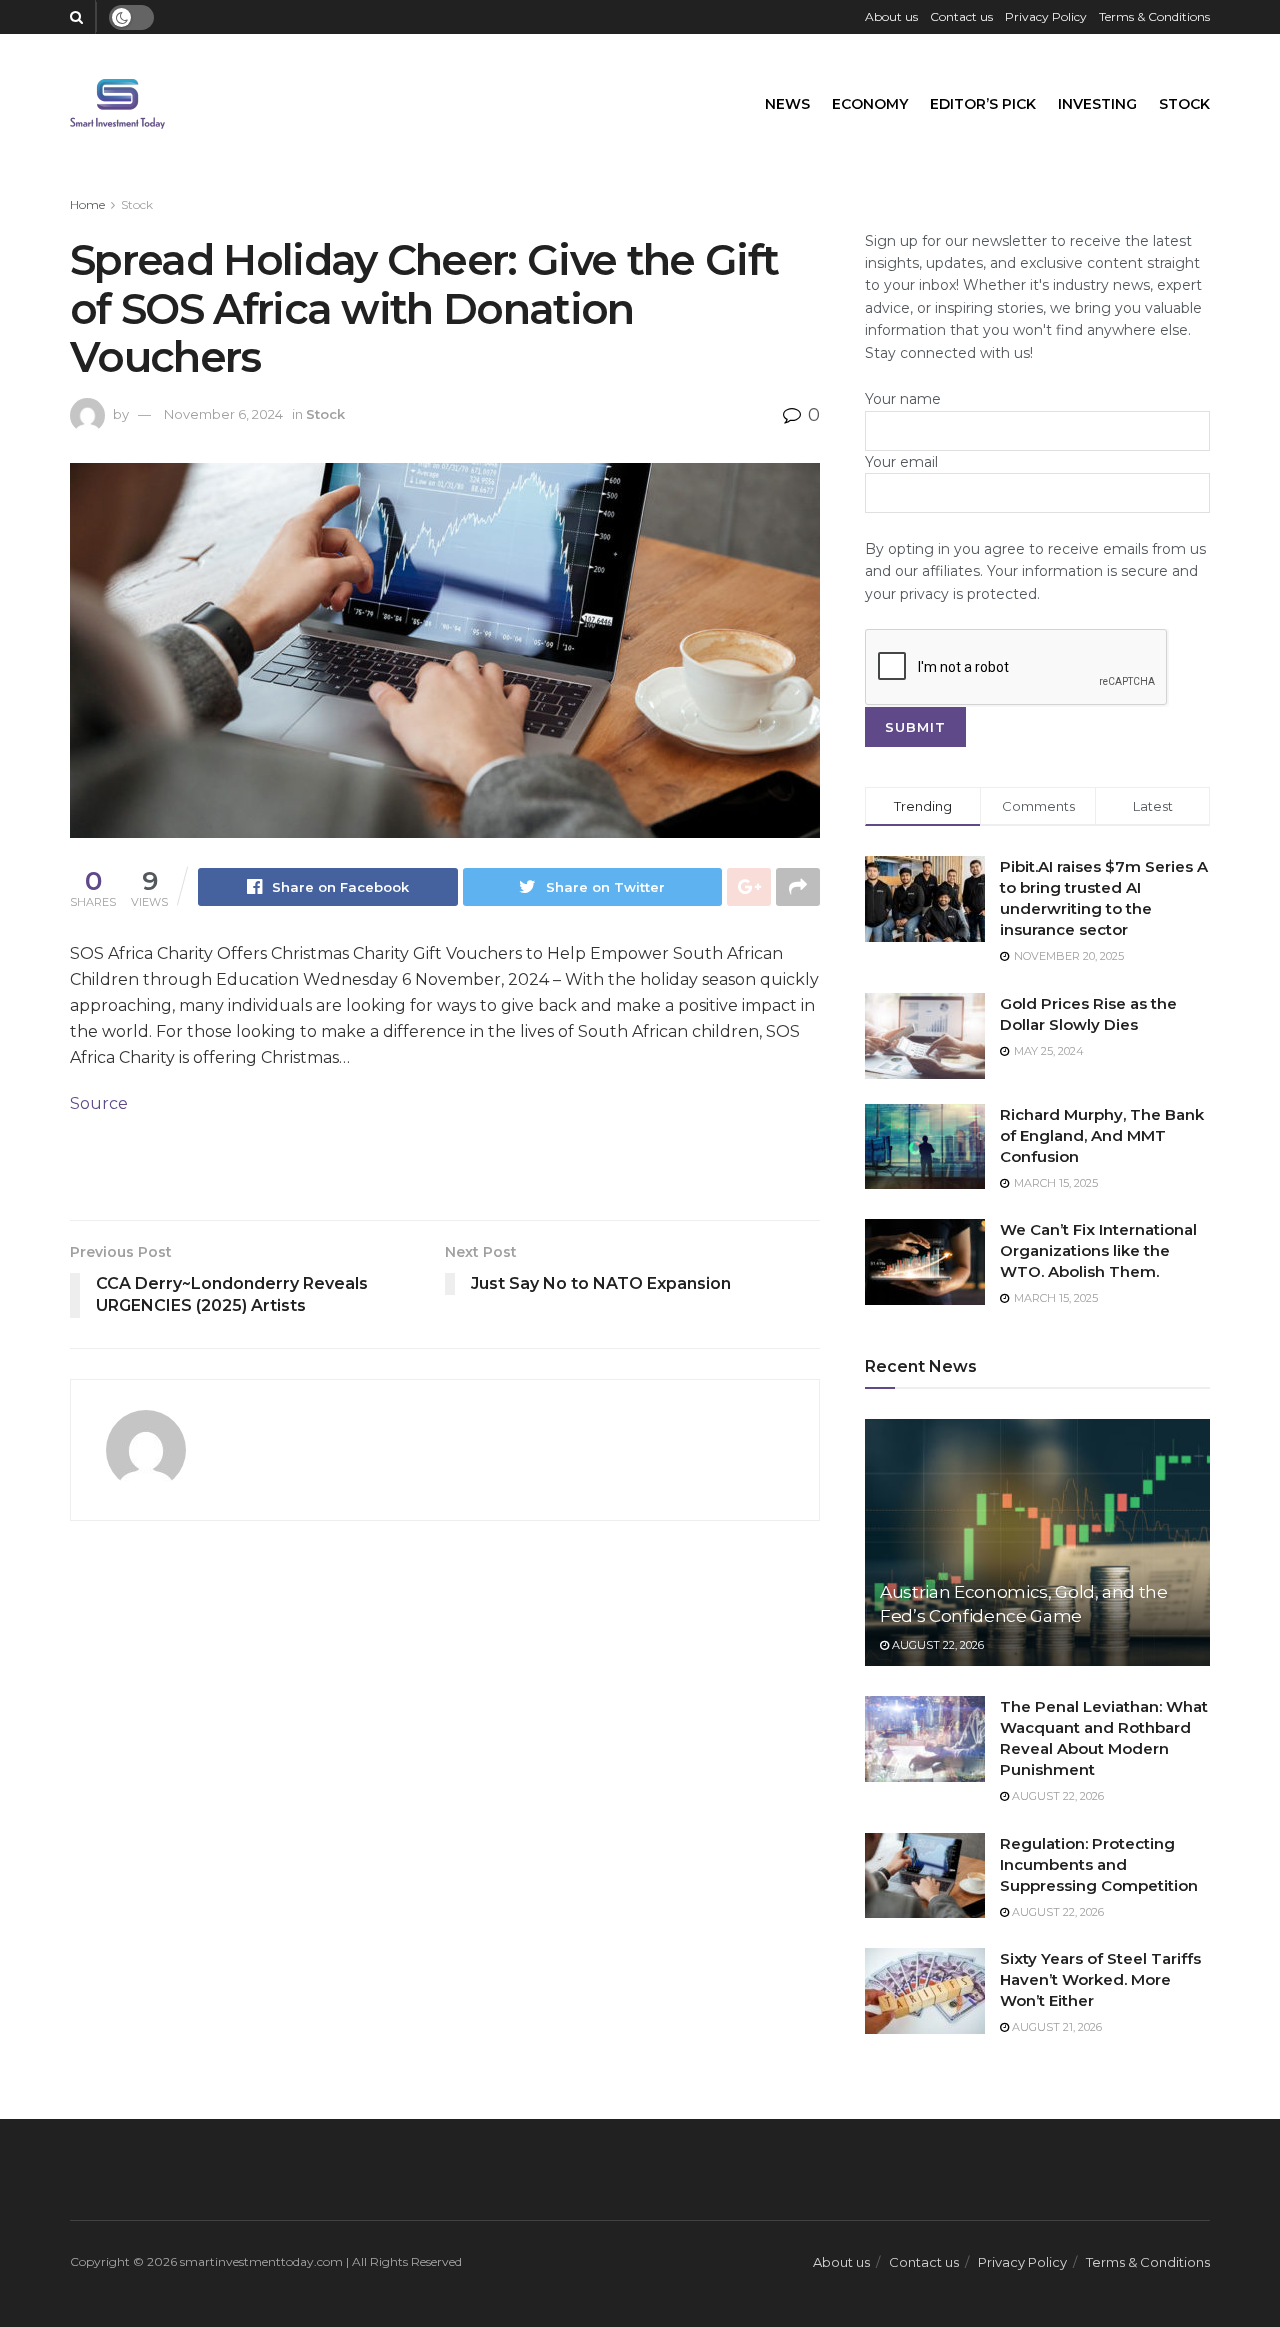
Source (99, 1103)
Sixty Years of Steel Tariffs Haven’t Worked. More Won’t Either (1100, 1979)
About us (891, 16)
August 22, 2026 (936, 1645)
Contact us (961, 16)
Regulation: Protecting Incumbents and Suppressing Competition (1099, 1864)
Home (87, 204)
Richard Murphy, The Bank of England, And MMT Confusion (1102, 1135)
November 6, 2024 (223, 414)
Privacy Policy (1046, 16)
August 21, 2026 (1055, 2027)
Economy (870, 104)
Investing (1097, 104)
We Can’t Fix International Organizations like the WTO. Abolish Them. (1098, 1250)
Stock (1184, 104)
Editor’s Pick (983, 104)
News (787, 104)
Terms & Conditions (1154, 16)
